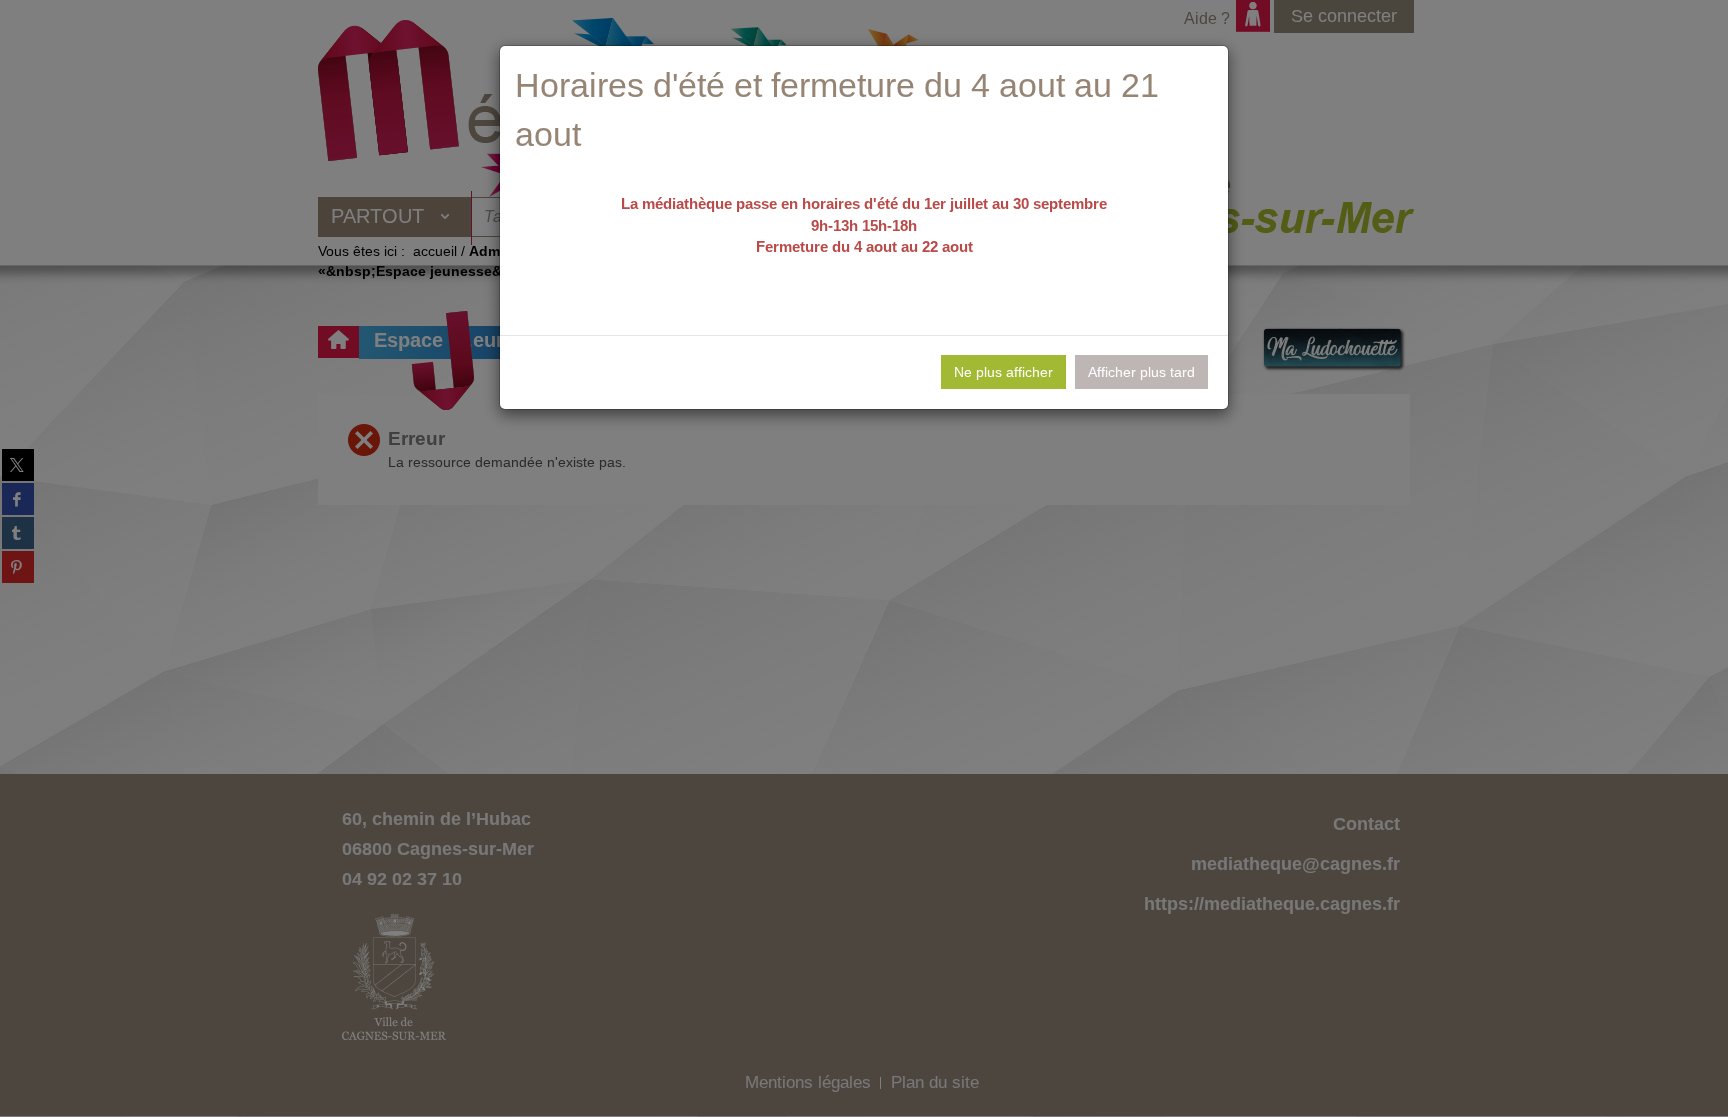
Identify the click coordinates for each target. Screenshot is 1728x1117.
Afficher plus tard (1141, 372)
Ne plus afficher (1003, 372)
